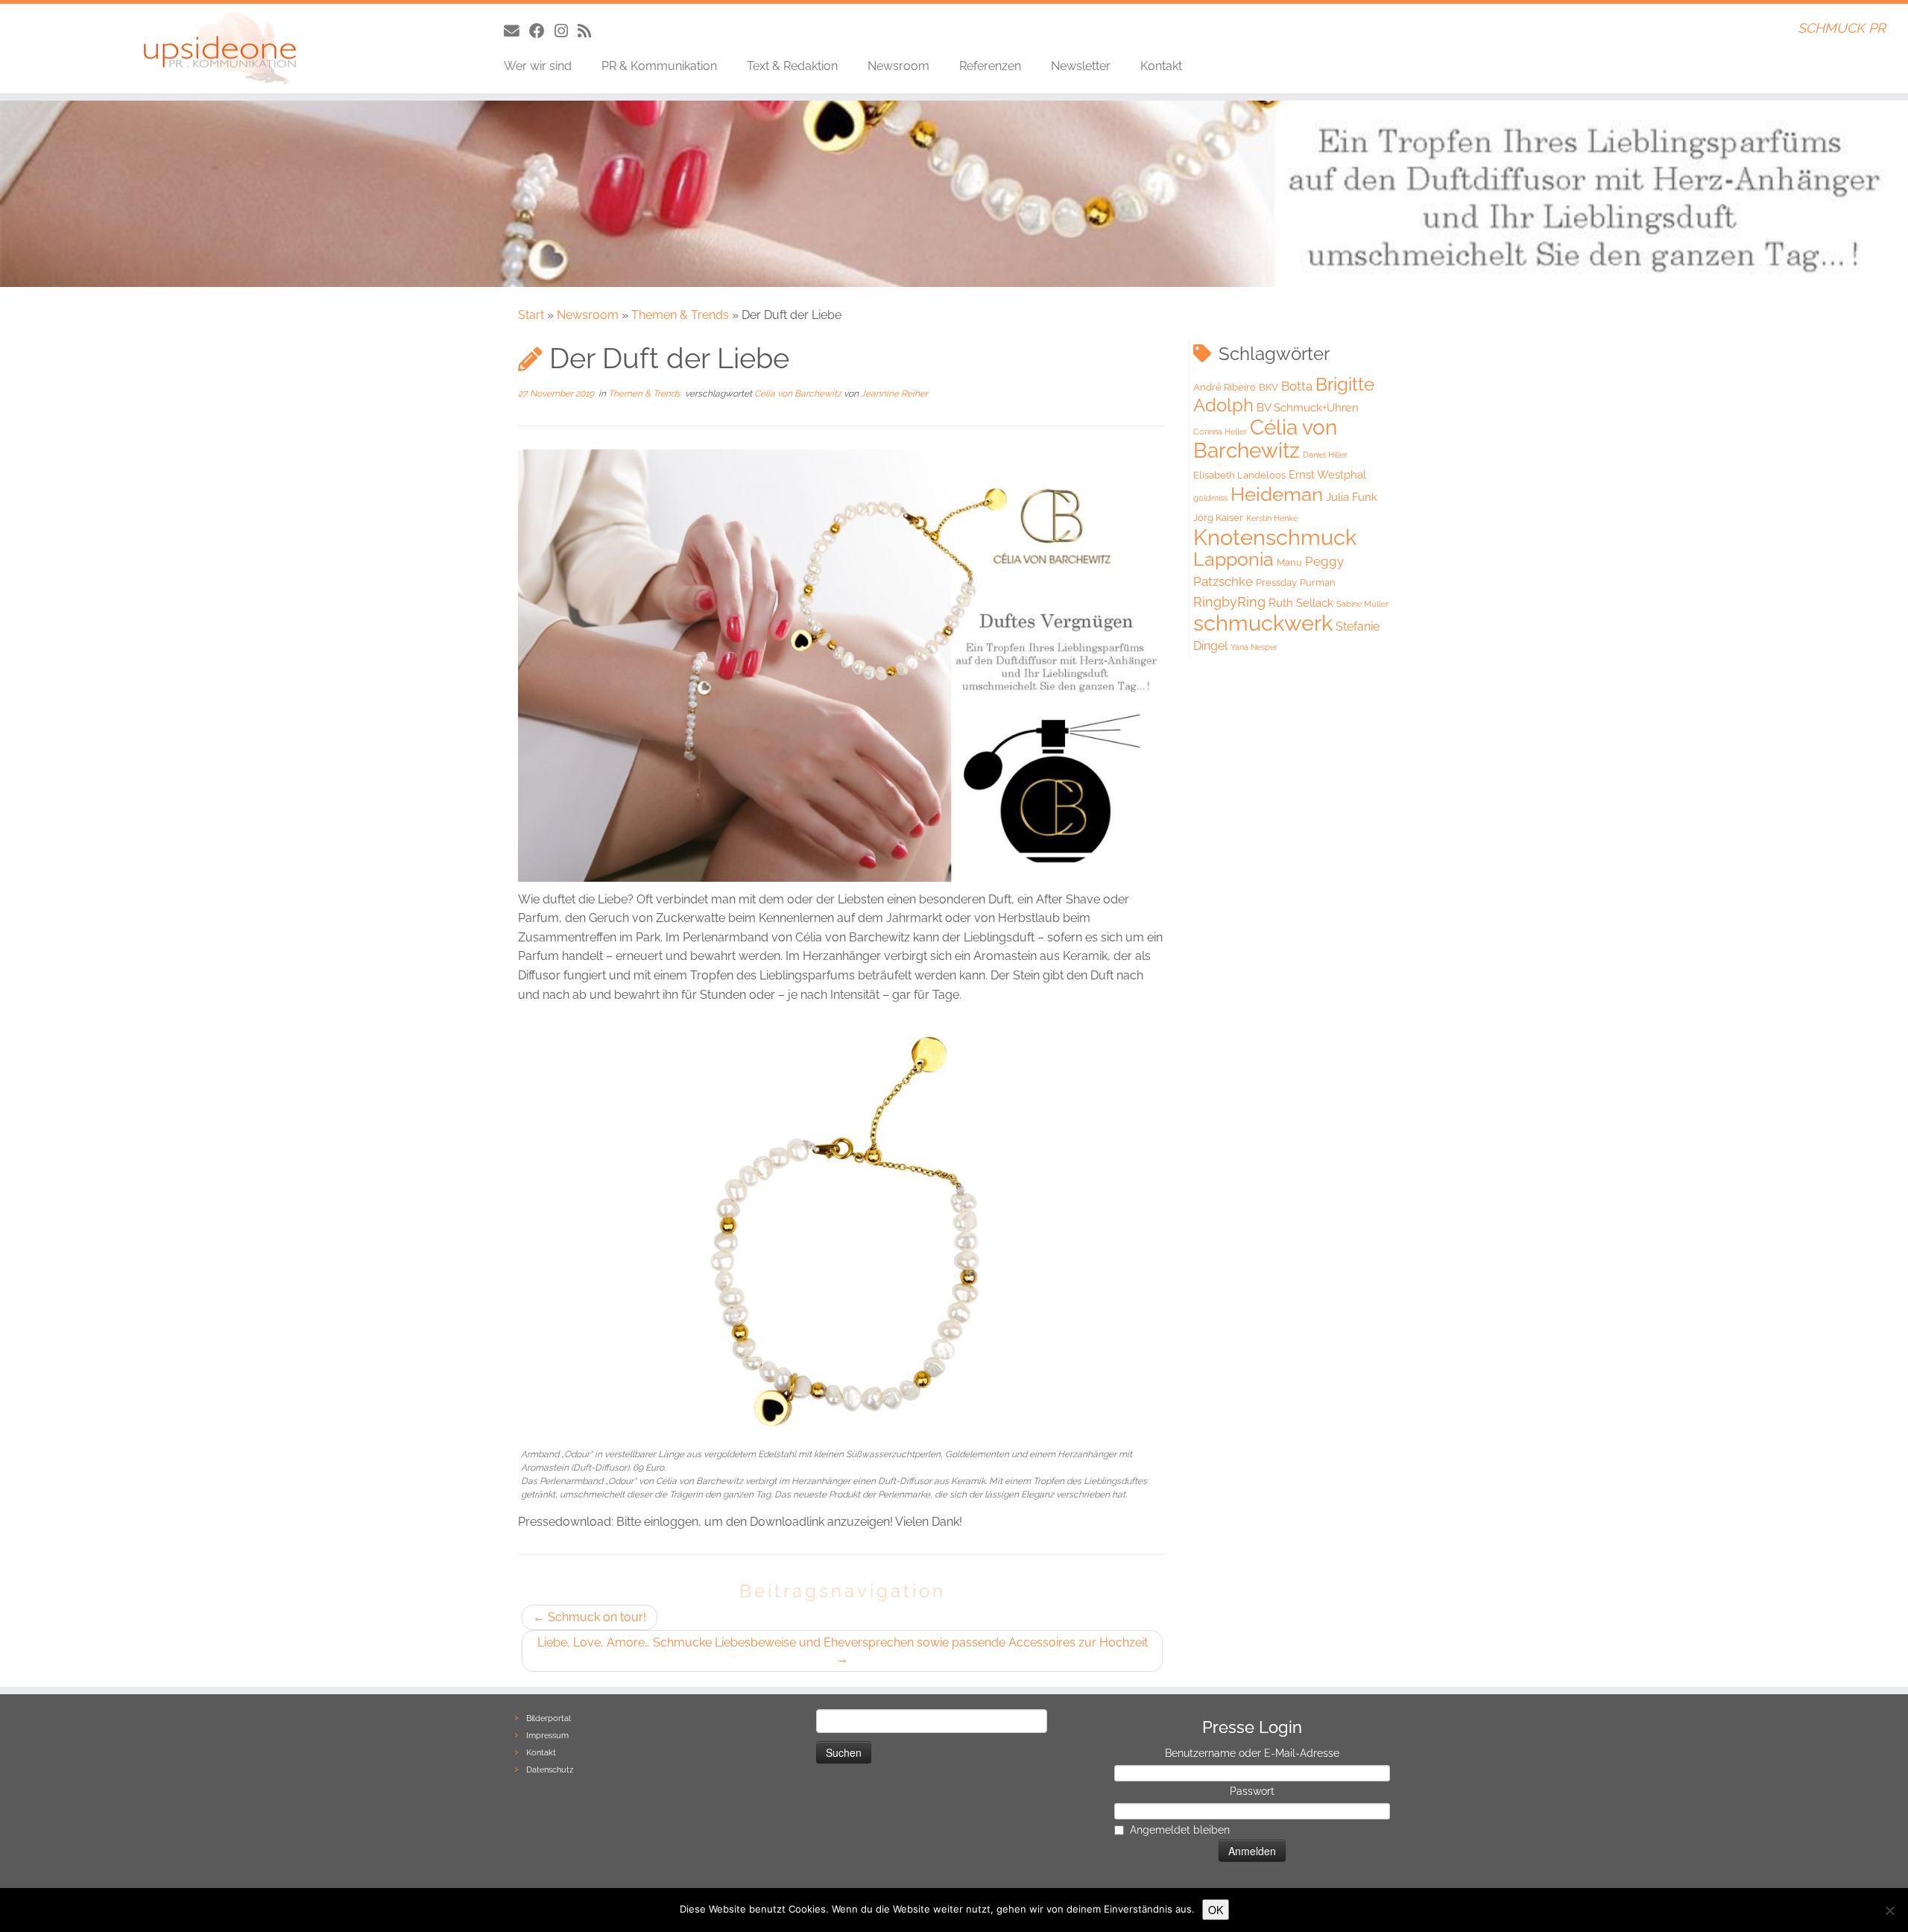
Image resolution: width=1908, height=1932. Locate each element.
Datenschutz (550, 1770)
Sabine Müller (1362, 604)
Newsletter (1081, 66)
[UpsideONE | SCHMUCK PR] (220, 48)
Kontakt (1161, 66)
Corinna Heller (1220, 432)
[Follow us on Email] (517, 31)
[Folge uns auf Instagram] (566, 31)
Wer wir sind (538, 66)
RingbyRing (1229, 602)
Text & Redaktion (792, 66)
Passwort (1252, 1791)
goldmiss (1210, 498)
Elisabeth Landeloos (1239, 475)
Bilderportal (549, 1718)
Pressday (1276, 583)
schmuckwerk (1263, 623)
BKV (1269, 387)
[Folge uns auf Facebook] (542, 31)
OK (1216, 1910)
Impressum (547, 1736)
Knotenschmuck (1275, 537)
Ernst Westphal (1327, 475)
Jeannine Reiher (894, 394)
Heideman (1277, 494)
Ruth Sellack (1301, 603)
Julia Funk (1352, 497)
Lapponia (1233, 559)
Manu (1289, 562)
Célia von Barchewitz (799, 394)
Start (531, 315)
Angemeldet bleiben (1180, 1830)
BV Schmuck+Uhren (1308, 408)
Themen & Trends (680, 315)
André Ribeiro (1225, 387)
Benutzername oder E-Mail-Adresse (1252, 1753)
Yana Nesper (1254, 647)
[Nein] (1889, 1910)
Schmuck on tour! (590, 1617)
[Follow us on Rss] (589, 31)
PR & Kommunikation (659, 66)
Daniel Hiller (1325, 455)
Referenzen (990, 66)
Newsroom (898, 66)
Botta (1297, 386)
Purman (1318, 583)
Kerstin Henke (1272, 518)
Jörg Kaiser (1218, 518)
